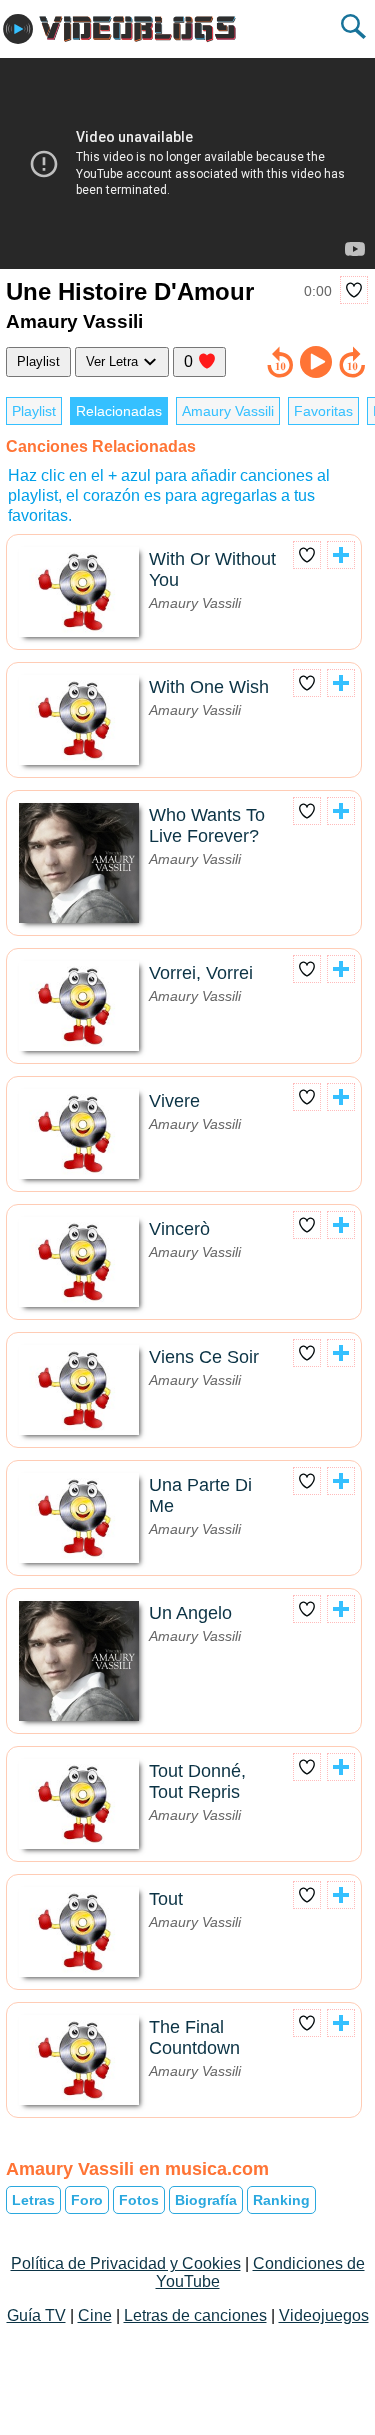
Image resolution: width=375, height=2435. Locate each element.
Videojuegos (324, 2315)
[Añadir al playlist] (341, 555)
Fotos (139, 2200)
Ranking (281, 2200)
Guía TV (36, 2315)
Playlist (38, 361)
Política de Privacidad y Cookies (126, 2263)
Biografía (206, 2200)
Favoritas (323, 411)
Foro (87, 2200)
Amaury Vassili (228, 411)
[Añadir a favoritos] (354, 290)
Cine (95, 2315)
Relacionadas (119, 411)
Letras (33, 2200)
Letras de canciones (195, 2315)
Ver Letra (114, 361)
